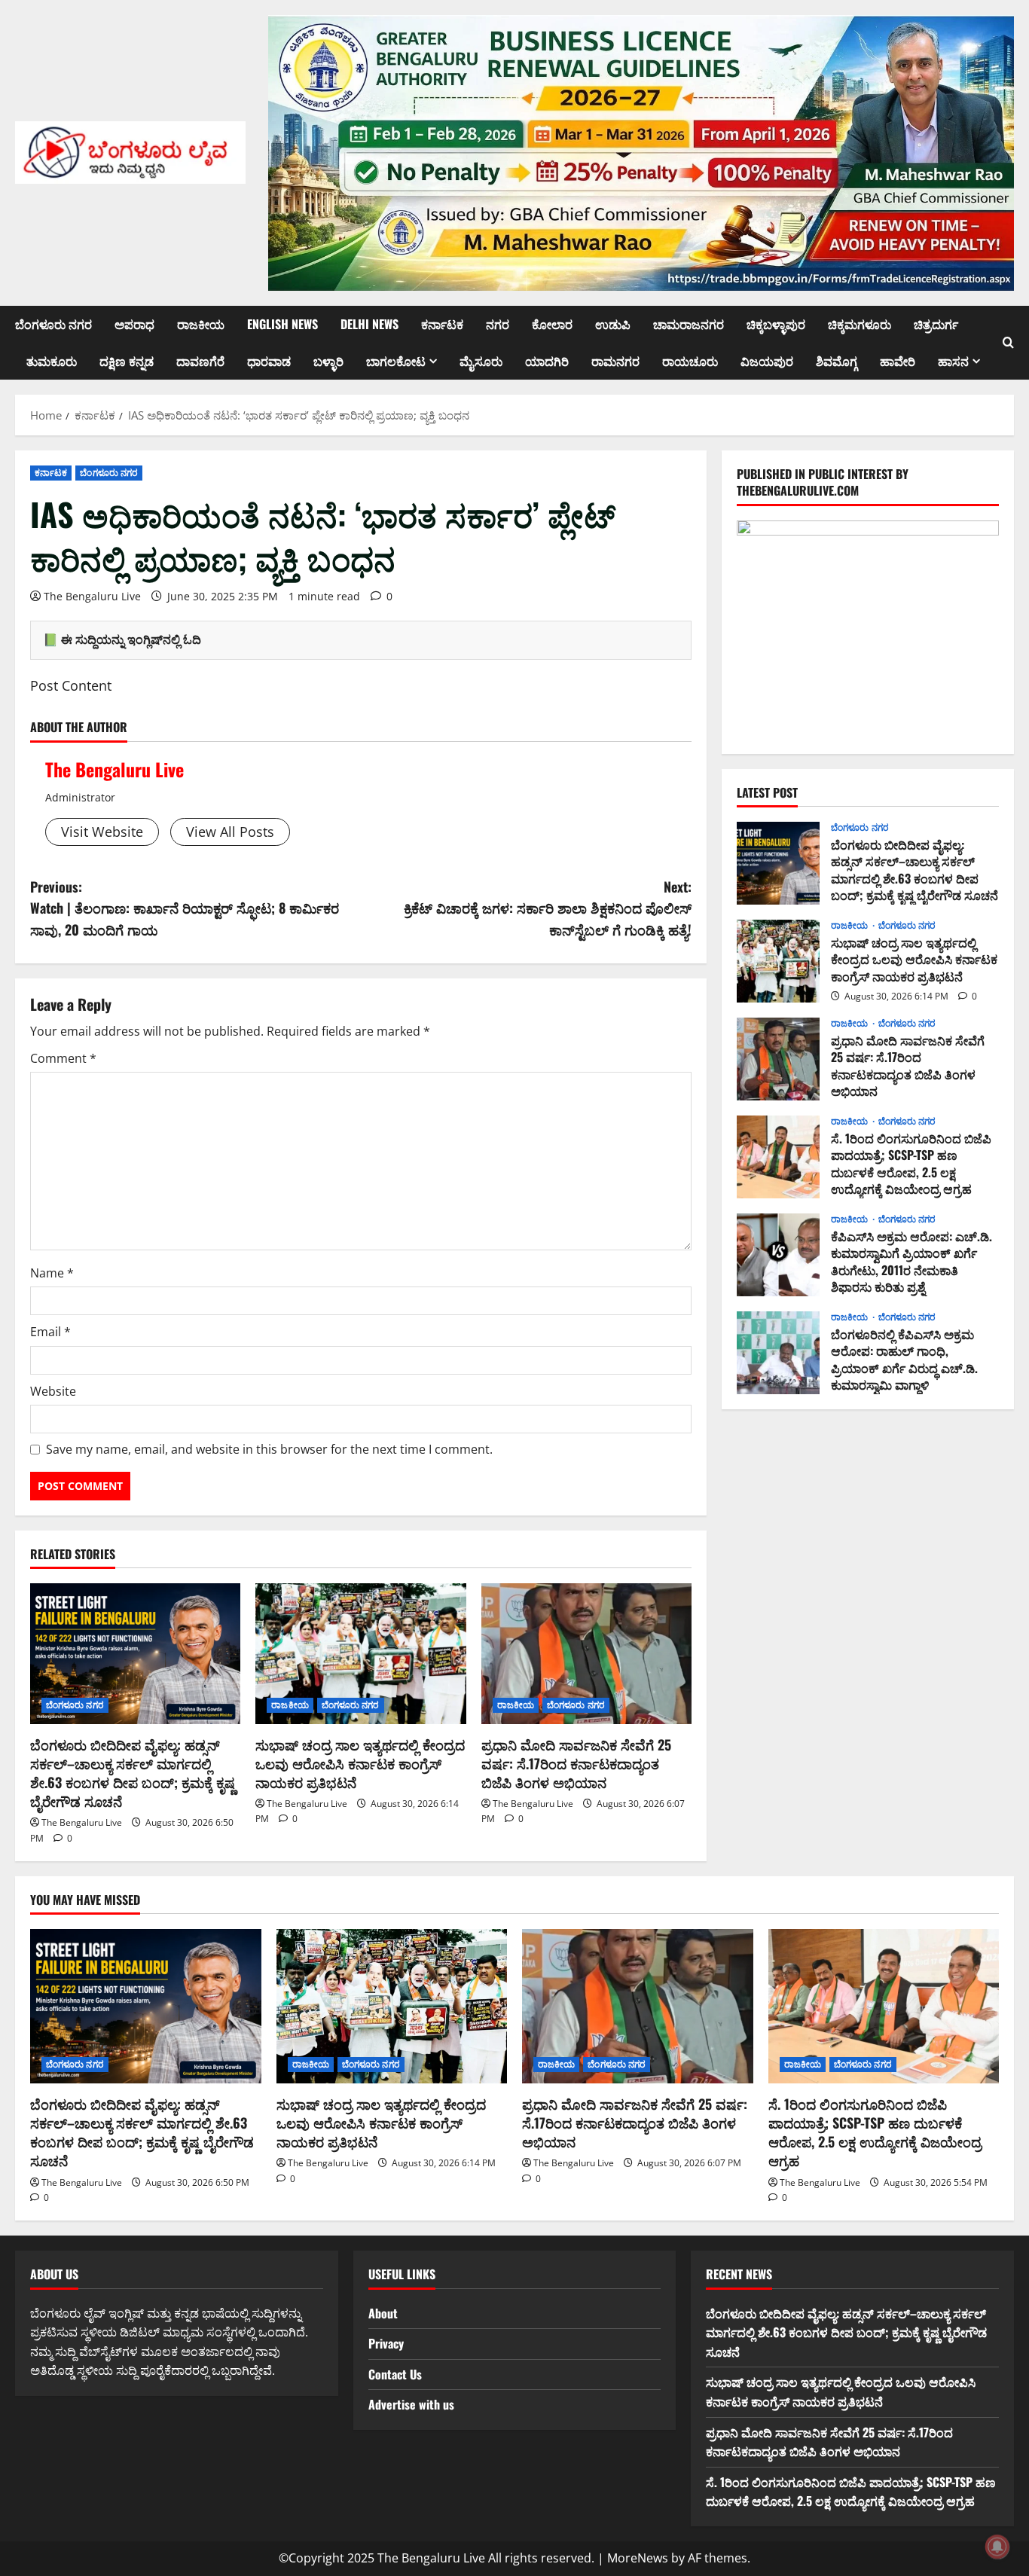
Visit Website (102, 832)
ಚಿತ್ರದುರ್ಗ (936, 324)
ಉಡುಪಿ (613, 324)
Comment (63, 1058)
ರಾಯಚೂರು (690, 361)
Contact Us (395, 2374)
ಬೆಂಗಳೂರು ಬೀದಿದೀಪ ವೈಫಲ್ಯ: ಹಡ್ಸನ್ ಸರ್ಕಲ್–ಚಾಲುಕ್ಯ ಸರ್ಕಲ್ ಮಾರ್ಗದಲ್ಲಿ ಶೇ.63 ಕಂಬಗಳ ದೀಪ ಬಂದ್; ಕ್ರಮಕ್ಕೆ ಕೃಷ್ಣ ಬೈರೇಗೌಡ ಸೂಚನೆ (133, 1773)
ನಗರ (498, 324)
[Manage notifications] (997, 2547)
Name (52, 1273)
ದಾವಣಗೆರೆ (200, 361)
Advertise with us (411, 2404)
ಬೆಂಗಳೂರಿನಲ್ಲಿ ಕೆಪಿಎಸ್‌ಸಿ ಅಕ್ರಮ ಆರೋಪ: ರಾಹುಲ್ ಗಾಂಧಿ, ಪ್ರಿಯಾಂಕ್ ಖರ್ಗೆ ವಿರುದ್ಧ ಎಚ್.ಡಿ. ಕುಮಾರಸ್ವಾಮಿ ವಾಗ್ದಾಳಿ (778, 1353)
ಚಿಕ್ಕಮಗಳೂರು (860, 324)
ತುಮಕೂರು (52, 361)
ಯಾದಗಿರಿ (547, 361)
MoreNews (638, 2558)
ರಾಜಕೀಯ (201, 324)
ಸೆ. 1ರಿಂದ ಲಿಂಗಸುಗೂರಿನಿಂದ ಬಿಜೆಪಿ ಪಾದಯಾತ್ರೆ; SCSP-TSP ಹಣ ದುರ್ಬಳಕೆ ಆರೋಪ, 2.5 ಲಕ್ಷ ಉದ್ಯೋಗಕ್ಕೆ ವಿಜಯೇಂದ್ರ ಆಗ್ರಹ (778, 1157)
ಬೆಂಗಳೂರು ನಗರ (53, 324)
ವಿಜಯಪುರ (767, 361)
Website (53, 1391)
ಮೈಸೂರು (481, 361)
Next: (548, 908)
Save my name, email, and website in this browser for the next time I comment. (269, 1449)
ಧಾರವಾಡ (269, 361)
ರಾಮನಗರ (615, 361)
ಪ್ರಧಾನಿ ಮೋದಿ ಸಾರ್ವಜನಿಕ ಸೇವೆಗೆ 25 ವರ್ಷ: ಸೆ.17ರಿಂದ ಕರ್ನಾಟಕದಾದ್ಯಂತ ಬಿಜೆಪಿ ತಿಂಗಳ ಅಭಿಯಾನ (576, 1763)
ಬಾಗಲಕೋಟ (396, 361)
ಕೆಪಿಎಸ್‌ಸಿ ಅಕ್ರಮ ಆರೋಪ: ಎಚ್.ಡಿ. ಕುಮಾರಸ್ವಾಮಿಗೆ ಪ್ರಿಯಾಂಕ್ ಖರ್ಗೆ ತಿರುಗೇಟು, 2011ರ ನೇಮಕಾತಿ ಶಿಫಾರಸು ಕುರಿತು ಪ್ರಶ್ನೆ (778, 1255)
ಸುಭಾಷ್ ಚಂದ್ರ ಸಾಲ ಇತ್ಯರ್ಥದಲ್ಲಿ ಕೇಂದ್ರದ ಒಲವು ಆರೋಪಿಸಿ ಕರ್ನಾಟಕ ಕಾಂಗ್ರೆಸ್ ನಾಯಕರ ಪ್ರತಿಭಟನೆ (360, 1763)
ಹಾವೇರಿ (898, 361)
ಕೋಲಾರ (552, 324)
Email (50, 1332)
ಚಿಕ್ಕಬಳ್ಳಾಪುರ (776, 324)
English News (282, 324)
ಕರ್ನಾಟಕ (442, 324)
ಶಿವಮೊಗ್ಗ (837, 361)
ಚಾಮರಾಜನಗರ (689, 324)
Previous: (185, 908)
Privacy (386, 2343)
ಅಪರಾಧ (134, 324)
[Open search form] (1008, 343)
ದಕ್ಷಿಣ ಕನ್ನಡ (127, 361)
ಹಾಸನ (953, 361)
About (383, 2313)
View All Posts (230, 832)
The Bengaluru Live (92, 596)
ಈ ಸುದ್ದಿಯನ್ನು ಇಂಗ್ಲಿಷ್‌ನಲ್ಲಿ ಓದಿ (131, 639)
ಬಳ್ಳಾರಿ (328, 361)
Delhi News (369, 324)
